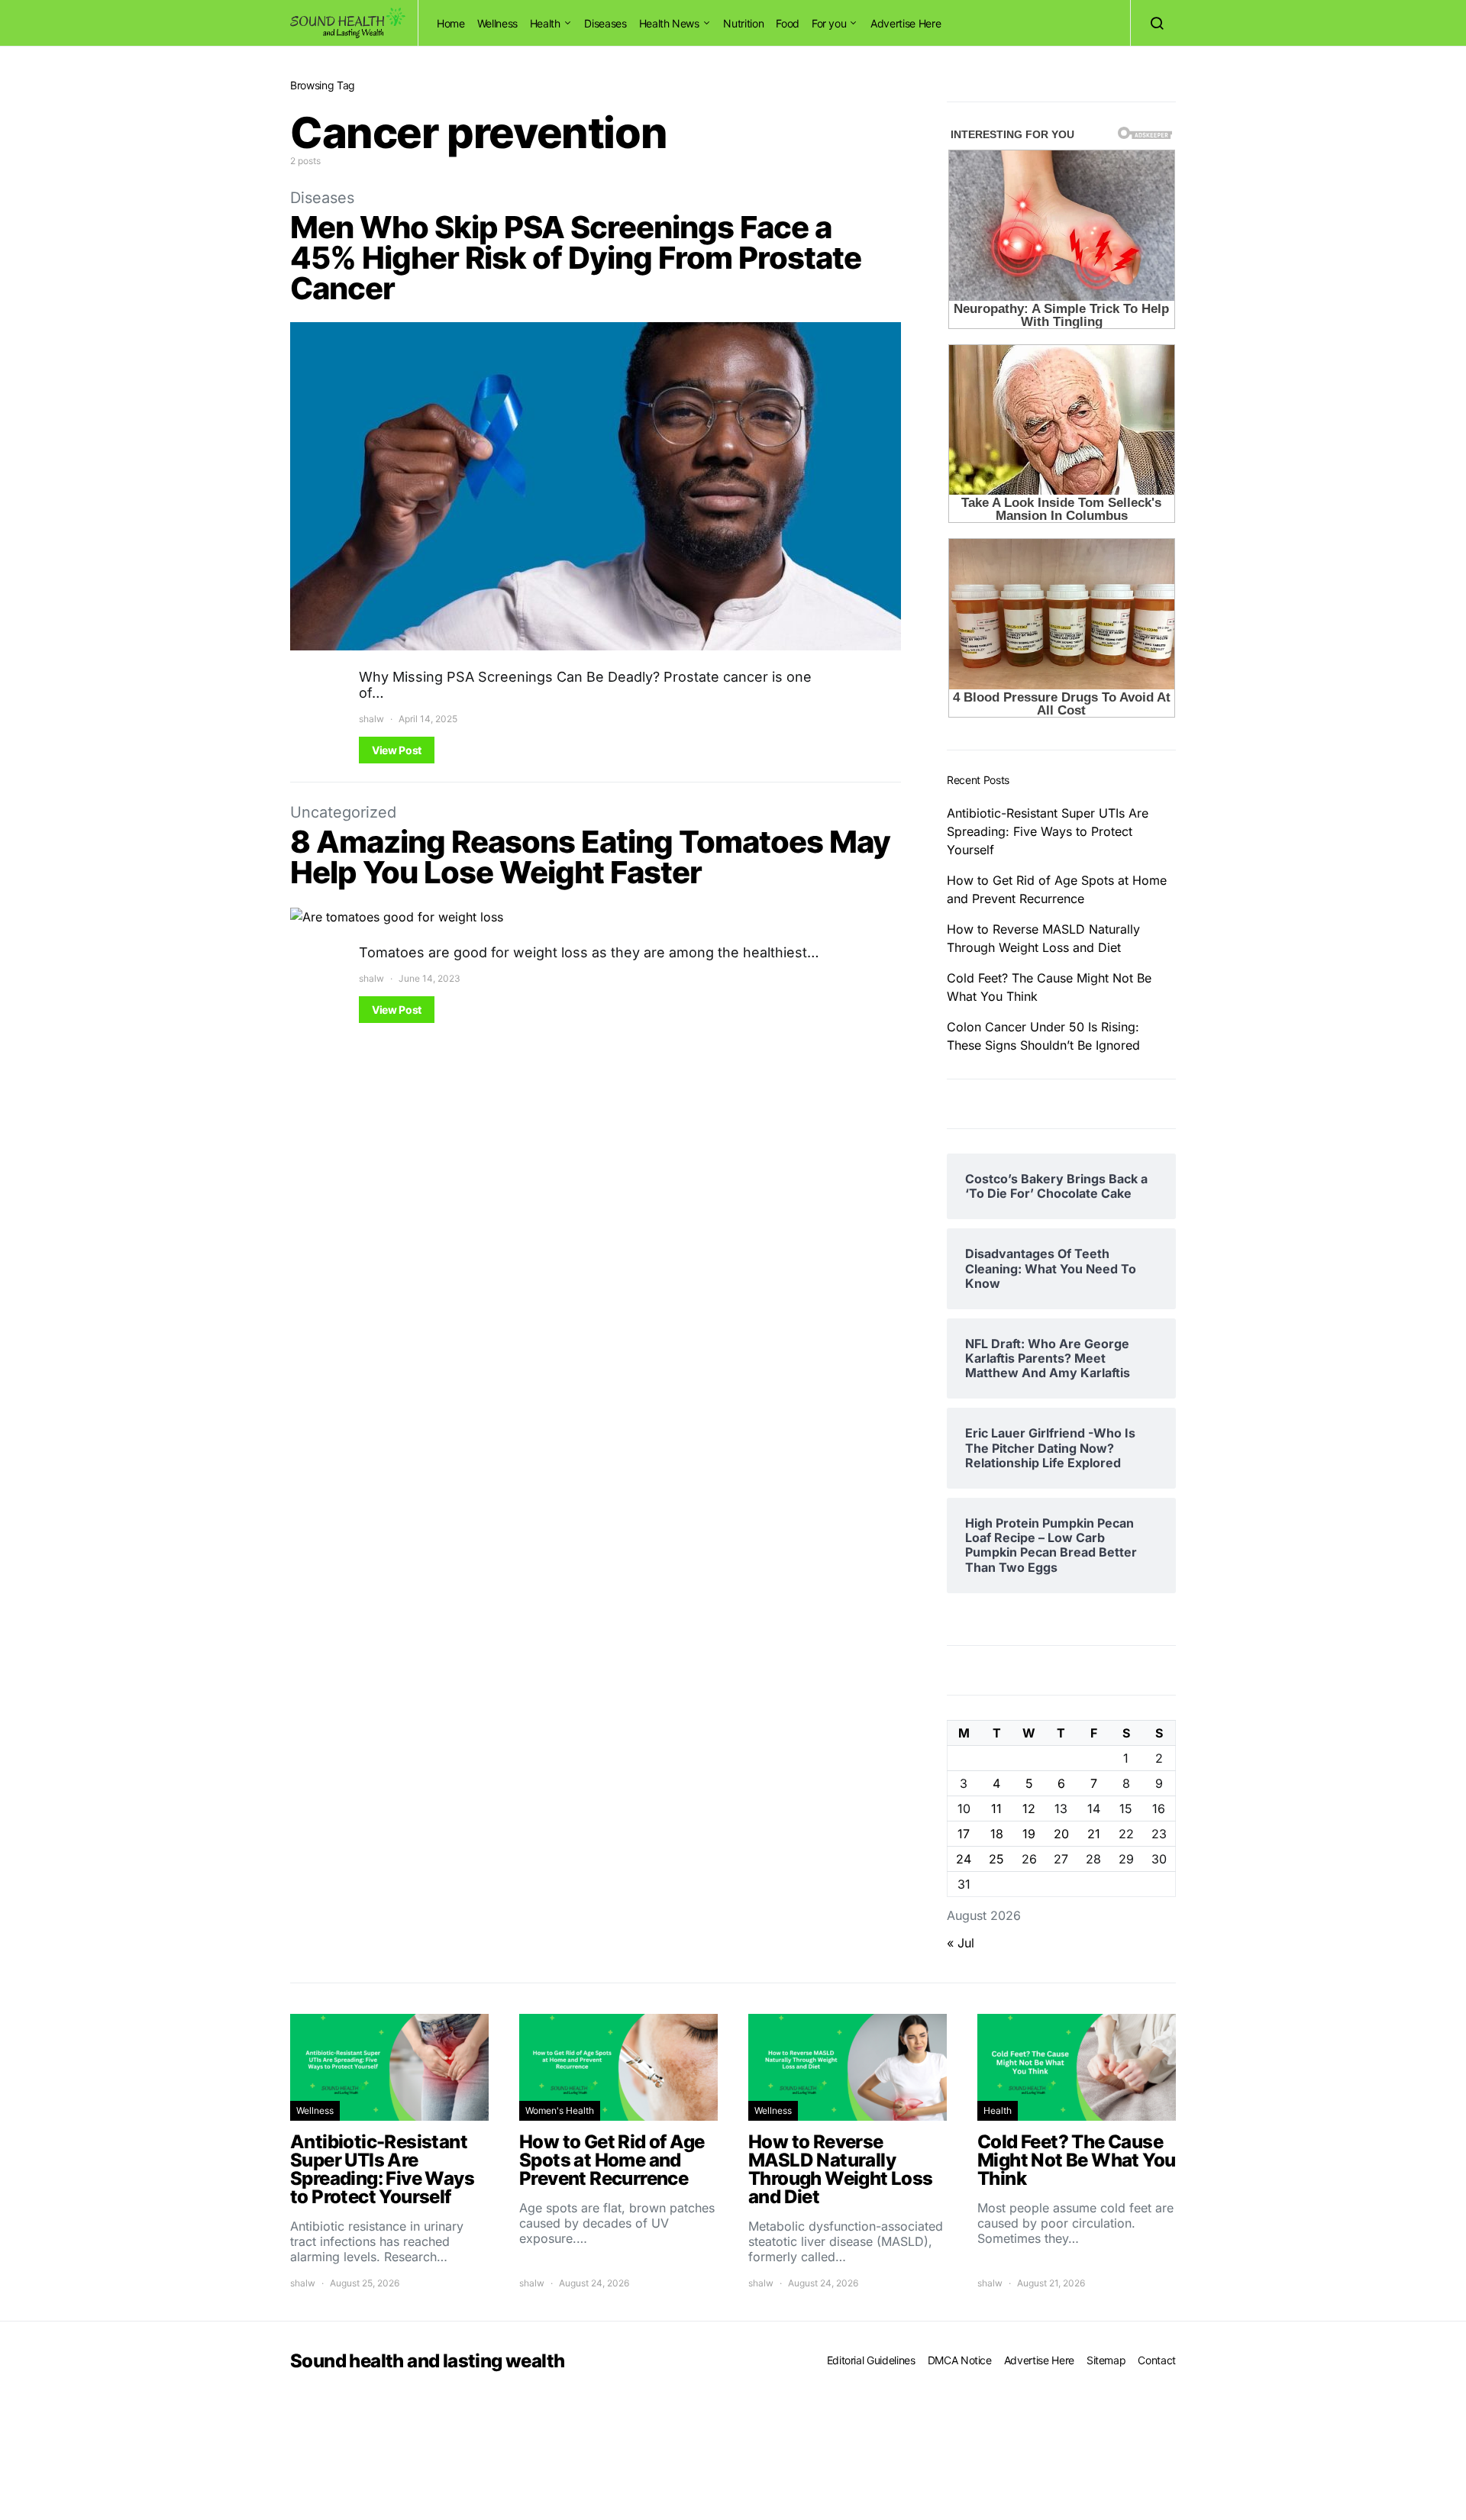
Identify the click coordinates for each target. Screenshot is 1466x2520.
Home (451, 23)
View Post (397, 750)
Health (545, 23)
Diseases (605, 23)
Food (788, 23)
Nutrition (743, 23)
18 (997, 1834)
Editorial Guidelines (871, 2360)
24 (964, 1859)
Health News (669, 23)
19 (1029, 1834)
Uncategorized (343, 812)
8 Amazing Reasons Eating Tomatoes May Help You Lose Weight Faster (590, 857)
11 (996, 1809)
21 (1094, 1834)
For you (829, 23)
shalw (371, 719)
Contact (1157, 2360)
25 (996, 1859)
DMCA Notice (960, 2360)
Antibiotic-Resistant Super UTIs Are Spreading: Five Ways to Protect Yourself (1048, 831)
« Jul (961, 1943)
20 (1061, 1834)
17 (964, 1834)
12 (1029, 1809)
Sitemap (1106, 2360)
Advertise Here (906, 23)
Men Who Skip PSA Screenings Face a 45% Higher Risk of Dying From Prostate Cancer (576, 258)
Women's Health (560, 2110)
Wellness (497, 23)
